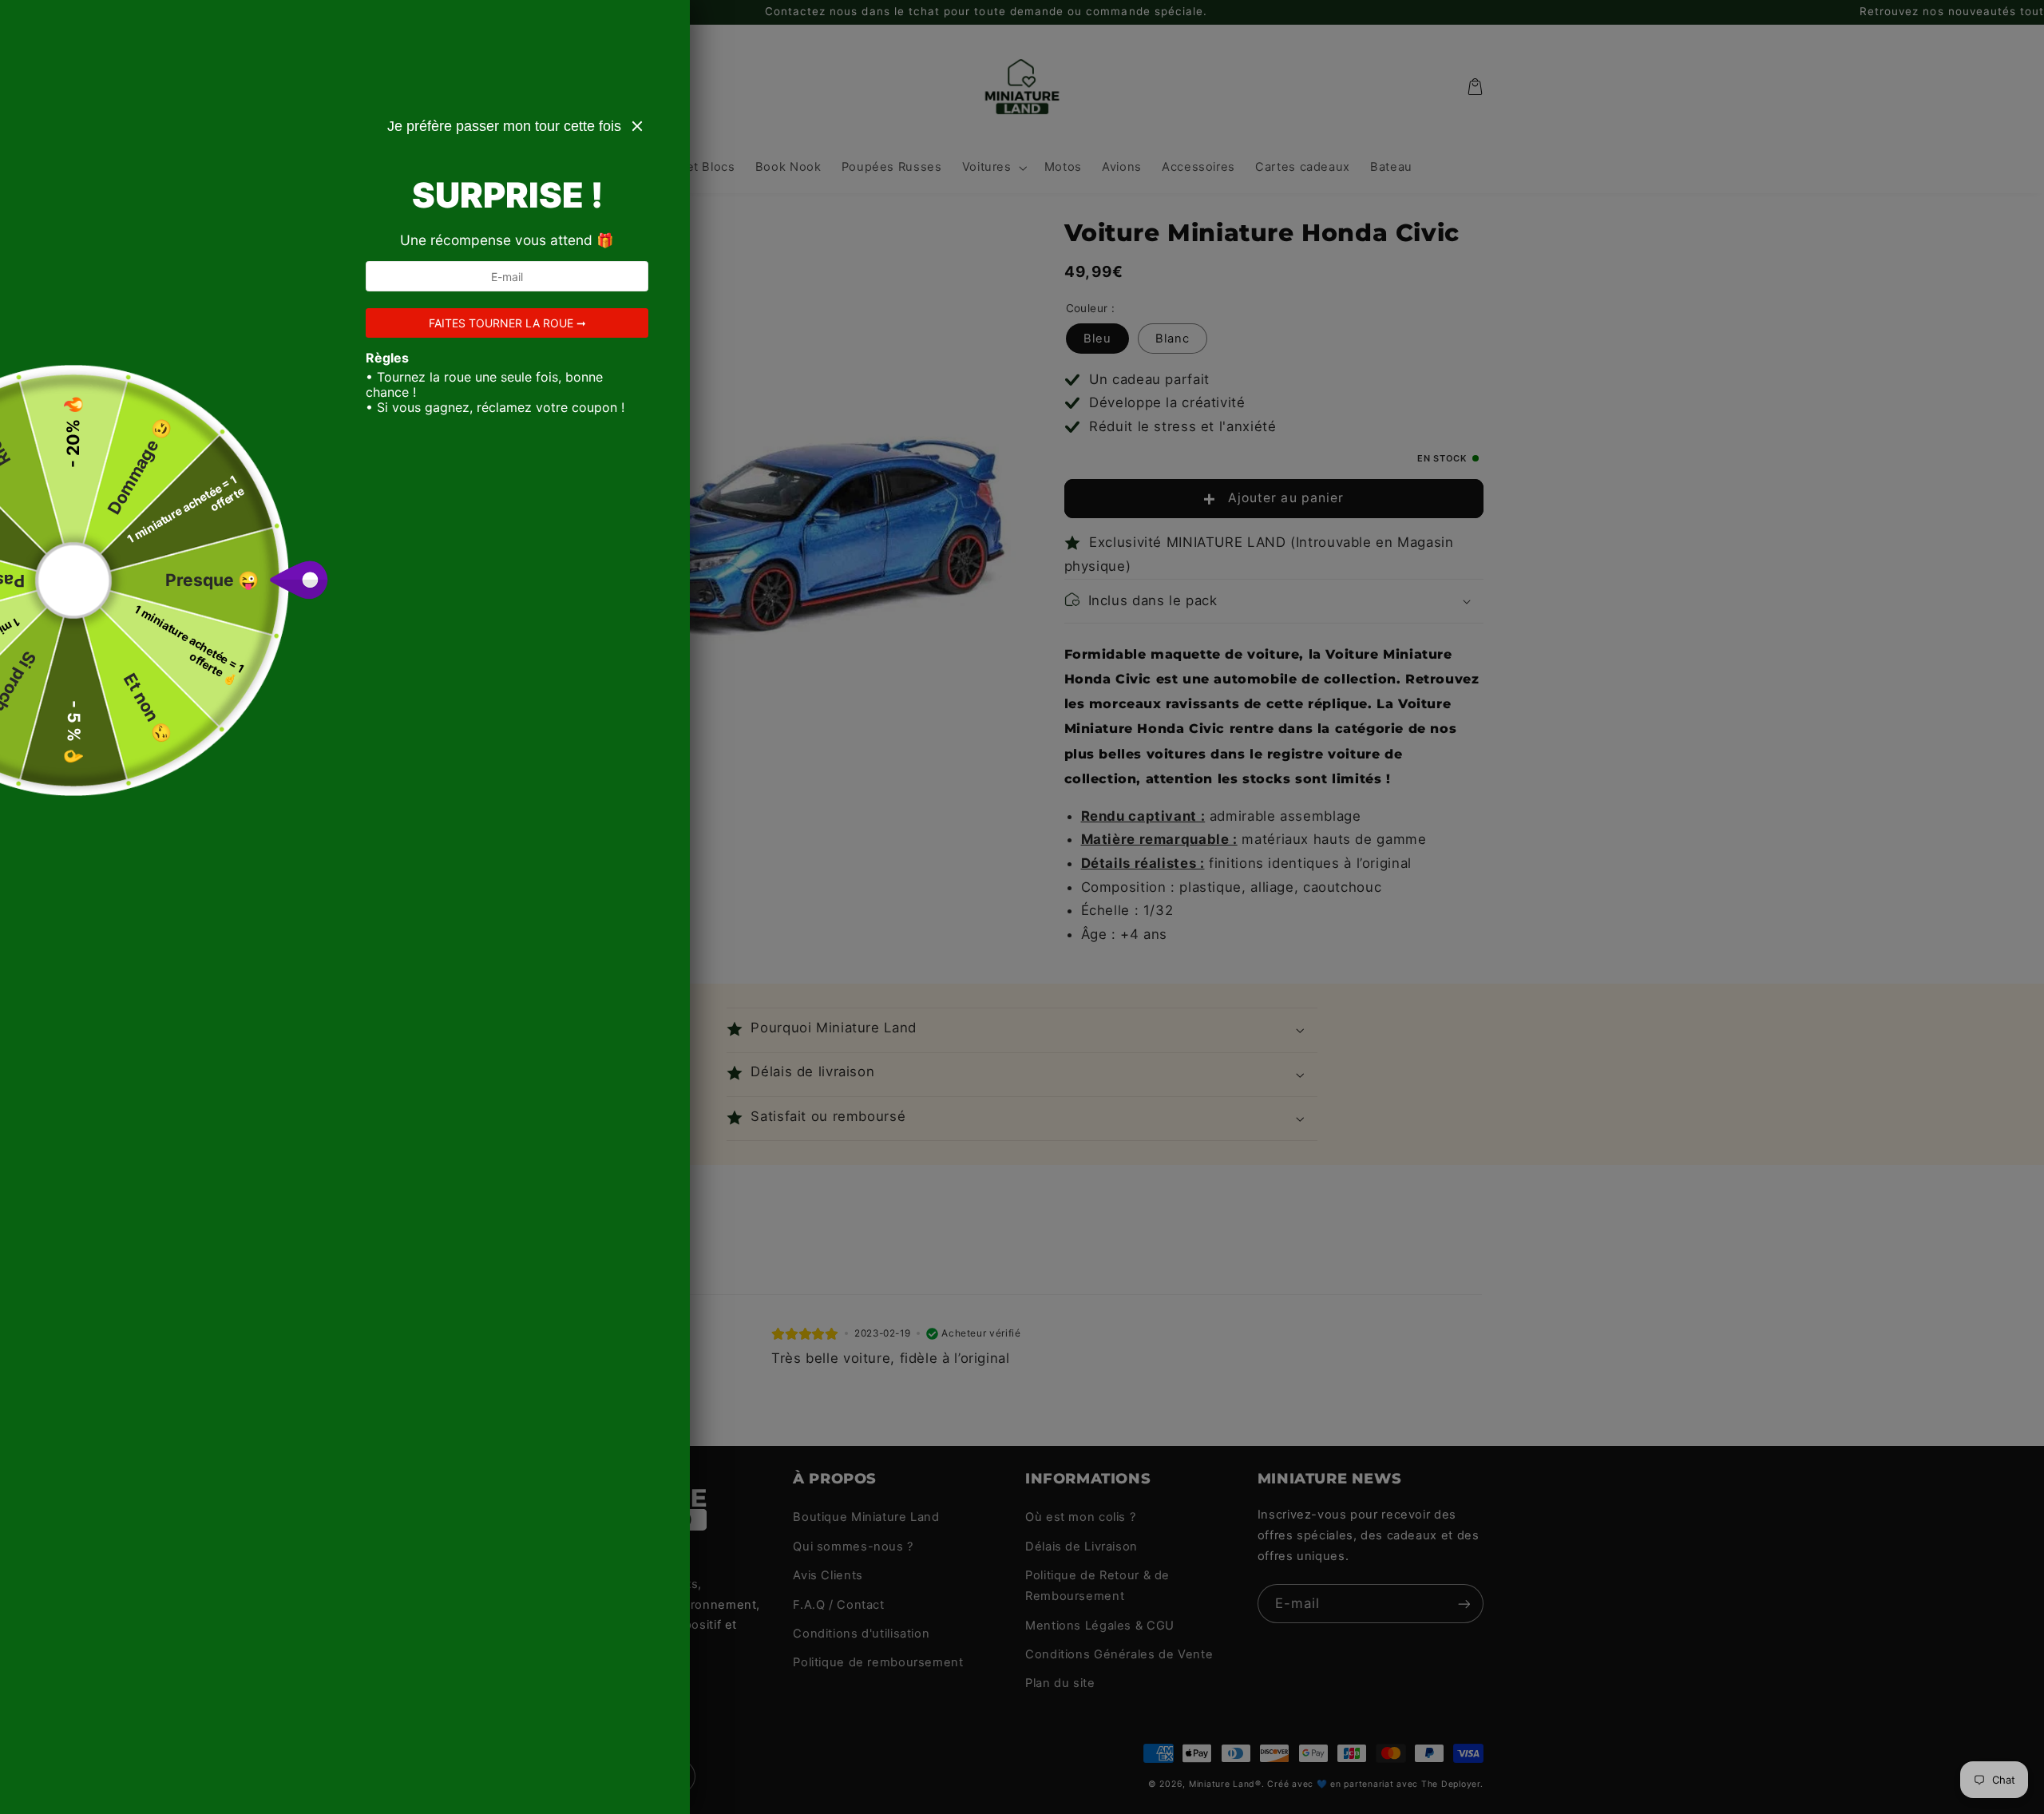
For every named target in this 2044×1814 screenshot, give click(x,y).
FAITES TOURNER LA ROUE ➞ (507, 323)
